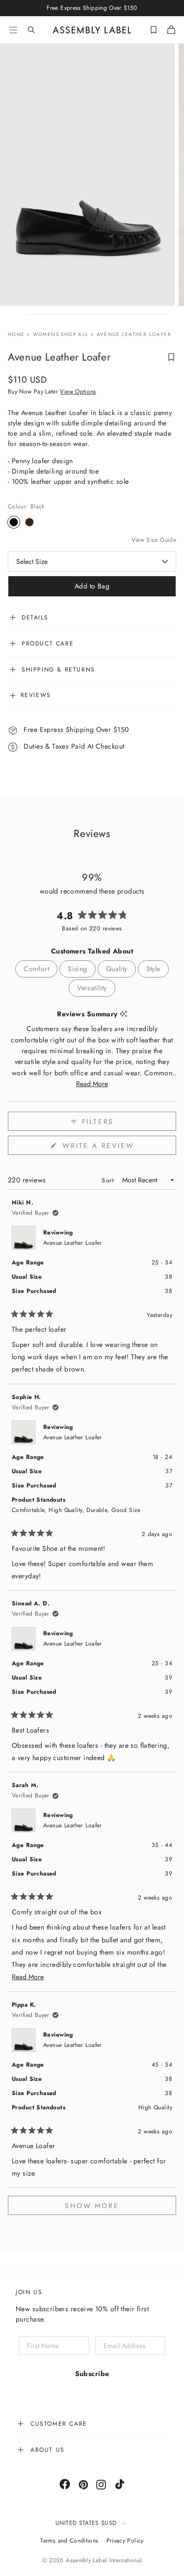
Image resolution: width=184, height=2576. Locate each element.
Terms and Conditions (69, 2541)
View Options (78, 392)
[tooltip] (123, 1014)
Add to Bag (92, 586)
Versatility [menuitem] (92, 988)
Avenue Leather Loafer (73, 1243)
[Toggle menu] (13, 30)
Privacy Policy (125, 2541)
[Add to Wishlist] (171, 357)
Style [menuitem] (153, 969)
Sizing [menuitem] (78, 969)
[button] (92, 1084)
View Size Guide (154, 540)
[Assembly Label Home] (92, 30)
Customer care (59, 2424)
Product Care (48, 644)
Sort (109, 1180)
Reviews (34, 695)
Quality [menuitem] (117, 969)
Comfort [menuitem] (36, 969)
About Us (48, 2450)
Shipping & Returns (58, 670)
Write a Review (118, 1148)
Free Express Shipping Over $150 (75, 729)
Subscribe (92, 2374)
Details (35, 617)
